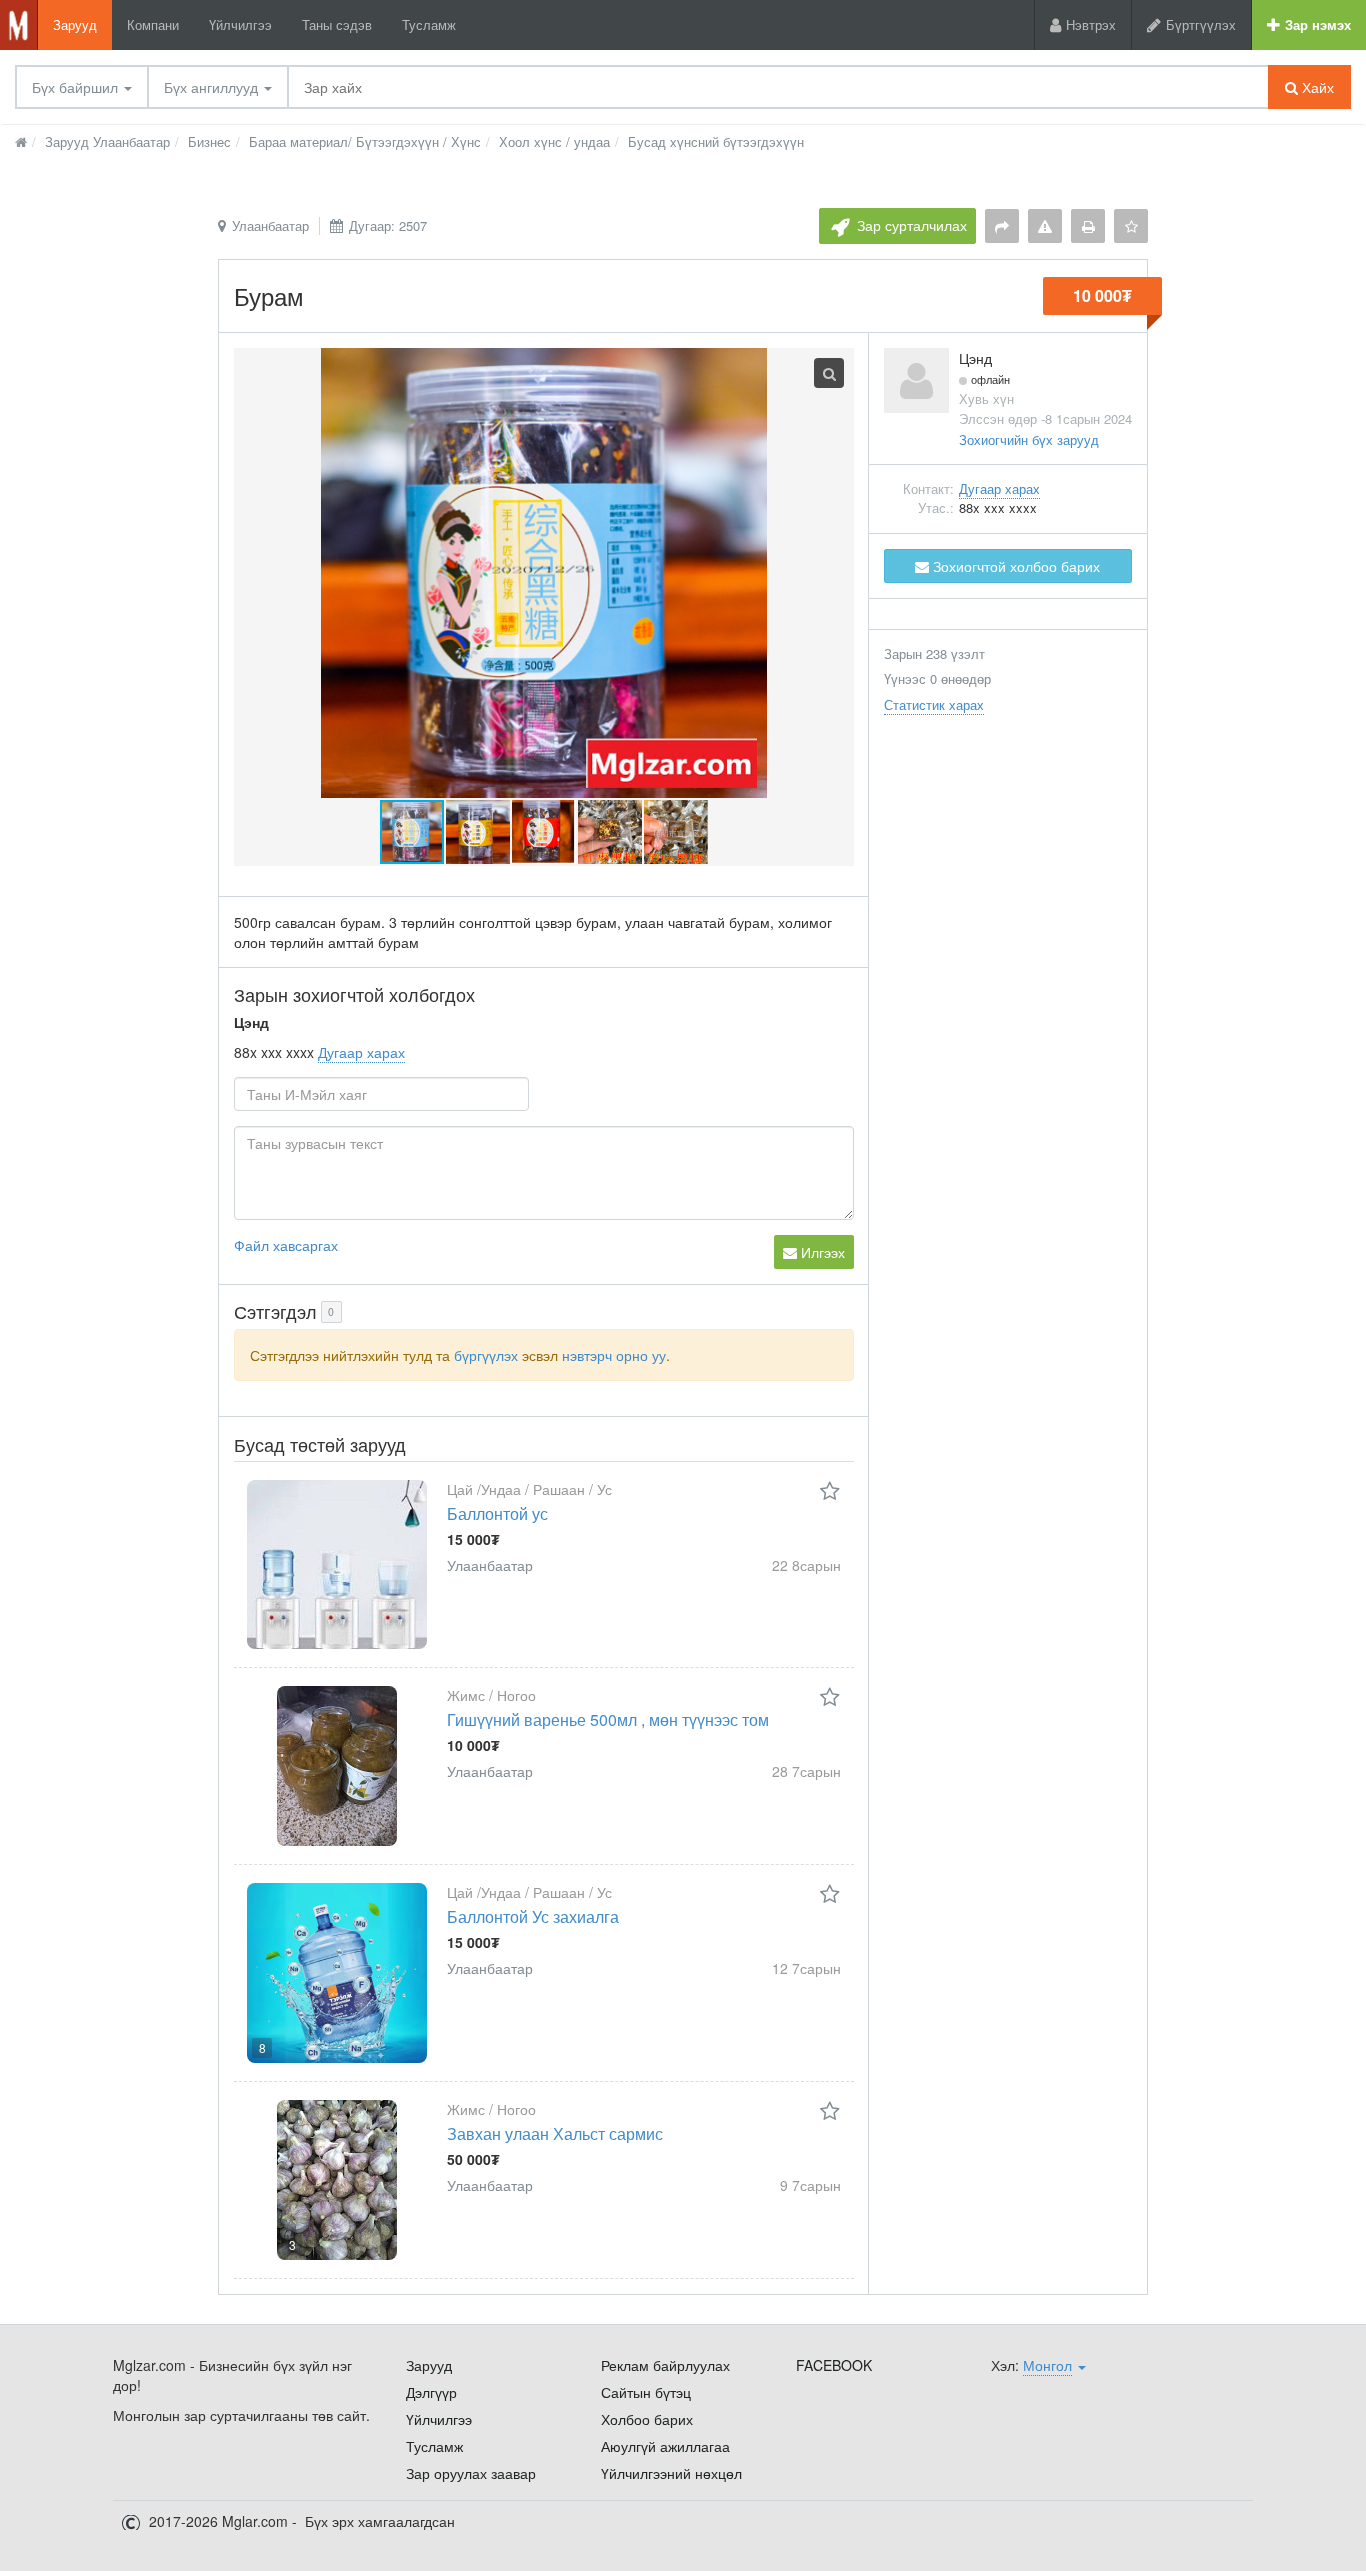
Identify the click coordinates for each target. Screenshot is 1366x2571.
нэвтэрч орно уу (614, 1355)
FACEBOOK (834, 2365)
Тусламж (429, 24)
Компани (153, 24)
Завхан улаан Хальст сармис (555, 2133)
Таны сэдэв (337, 24)
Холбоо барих (647, 2419)
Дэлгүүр (431, 2392)
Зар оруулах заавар (471, 2473)
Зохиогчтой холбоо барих (1014, 566)
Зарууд (75, 24)
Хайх (1316, 87)
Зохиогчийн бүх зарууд (1029, 439)
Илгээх (821, 1252)
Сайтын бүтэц (646, 2392)
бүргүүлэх (486, 1355)
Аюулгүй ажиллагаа (665, 2446)
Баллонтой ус (497, 1513)
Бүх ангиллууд (213, 87)
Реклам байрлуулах (665, 2365)
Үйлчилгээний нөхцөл (671, 2473)
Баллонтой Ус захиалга (533, 1916)
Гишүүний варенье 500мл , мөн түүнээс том (608, 1719)
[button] (479, 832)
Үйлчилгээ (240, 24)
